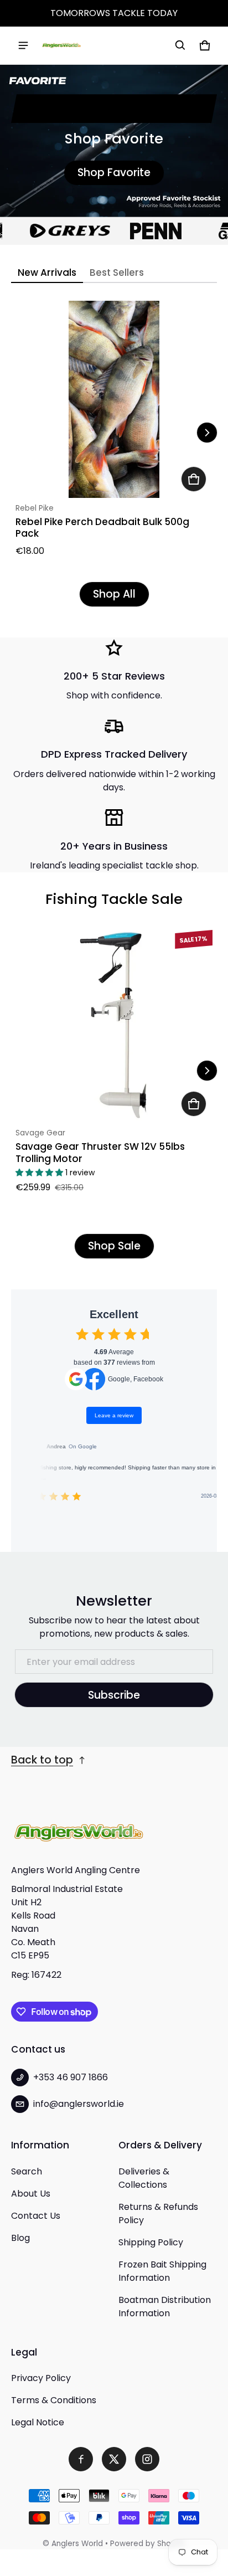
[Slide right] (207, 433)
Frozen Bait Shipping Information (162, 2271)
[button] (180, 45)
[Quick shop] (194, 479)
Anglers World (77, 2544)
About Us (31, 2194)
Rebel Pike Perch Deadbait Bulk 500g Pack (102, 528)
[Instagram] (147, 2459)
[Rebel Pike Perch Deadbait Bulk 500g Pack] (114, 399)
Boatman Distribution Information (165, 2307)
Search (27, 2171)
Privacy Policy (41, 2378)
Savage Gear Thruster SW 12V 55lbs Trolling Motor (100, 1152)
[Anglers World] (61, 45)
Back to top (42, 1760)
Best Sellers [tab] (117, 272)
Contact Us (36, 2216)
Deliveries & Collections (144, 2178)
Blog (20, 2238)
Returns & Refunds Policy (158, 2213)
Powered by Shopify (148, 2544)
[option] (55, 231)
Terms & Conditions (54, 2400)
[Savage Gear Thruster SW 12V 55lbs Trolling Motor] (114, 1024)
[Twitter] (114, 2459)
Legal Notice (38, 2422)
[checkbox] (82, 1334)
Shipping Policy (151, 2242)
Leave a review (114, 1415)
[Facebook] (81, 2459)
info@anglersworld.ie (79, 2104)
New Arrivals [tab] (47, 272)
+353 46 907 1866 (71, 2077)
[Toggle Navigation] (23, 45)
